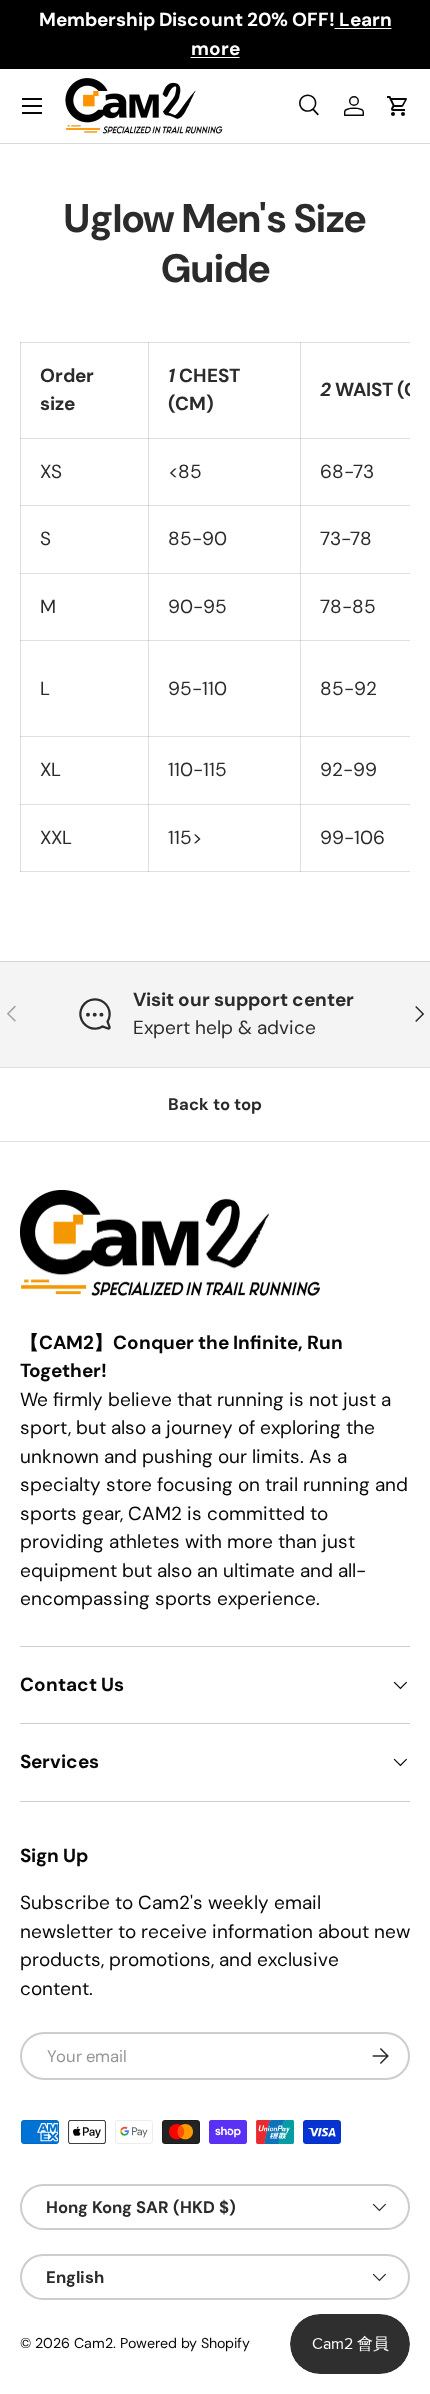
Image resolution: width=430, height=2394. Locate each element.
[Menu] (32, 106)
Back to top (215, 1104)
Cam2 (93, 2343)
